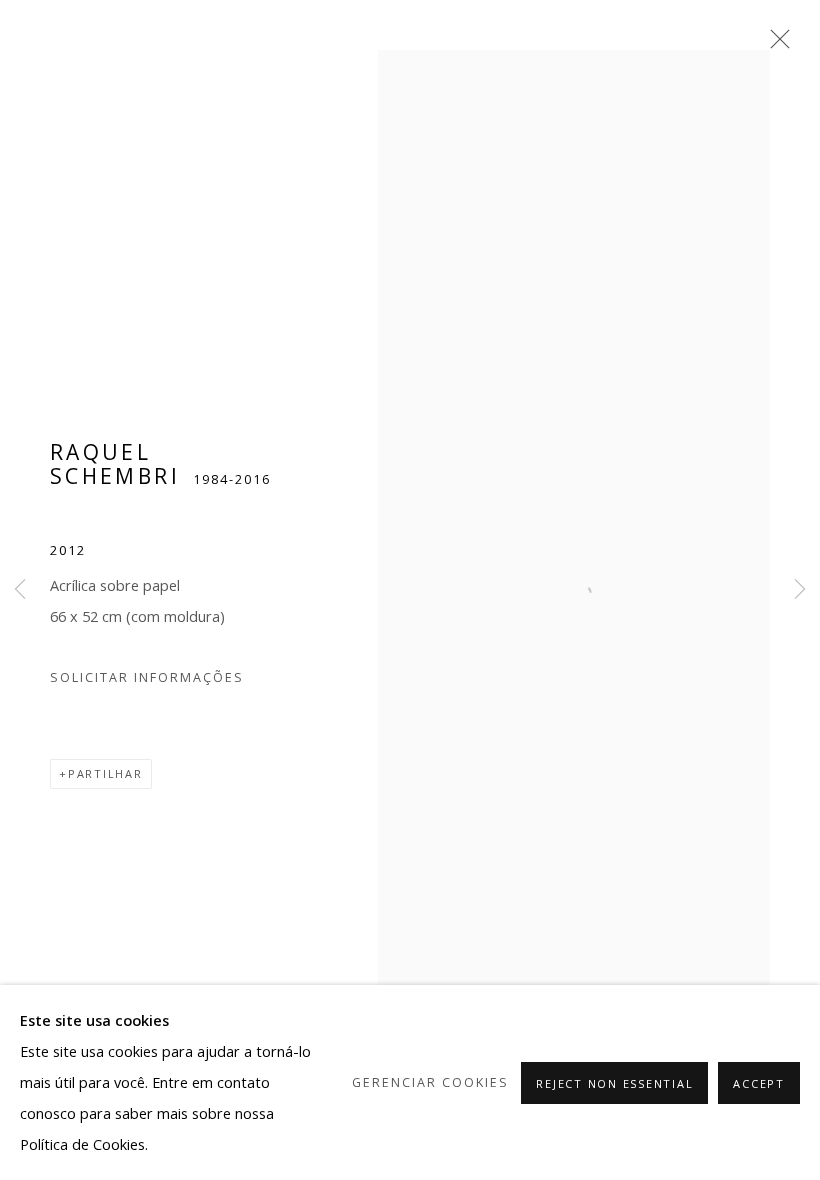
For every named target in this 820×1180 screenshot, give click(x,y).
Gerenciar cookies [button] (430, 1082)
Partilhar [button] (105, 773)
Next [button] (800, 590)
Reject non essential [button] (614, 1083)
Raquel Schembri (115, 464)
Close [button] (775, 45)
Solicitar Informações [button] (147, 677)
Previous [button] (20, 590)
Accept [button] (759, 1083)
